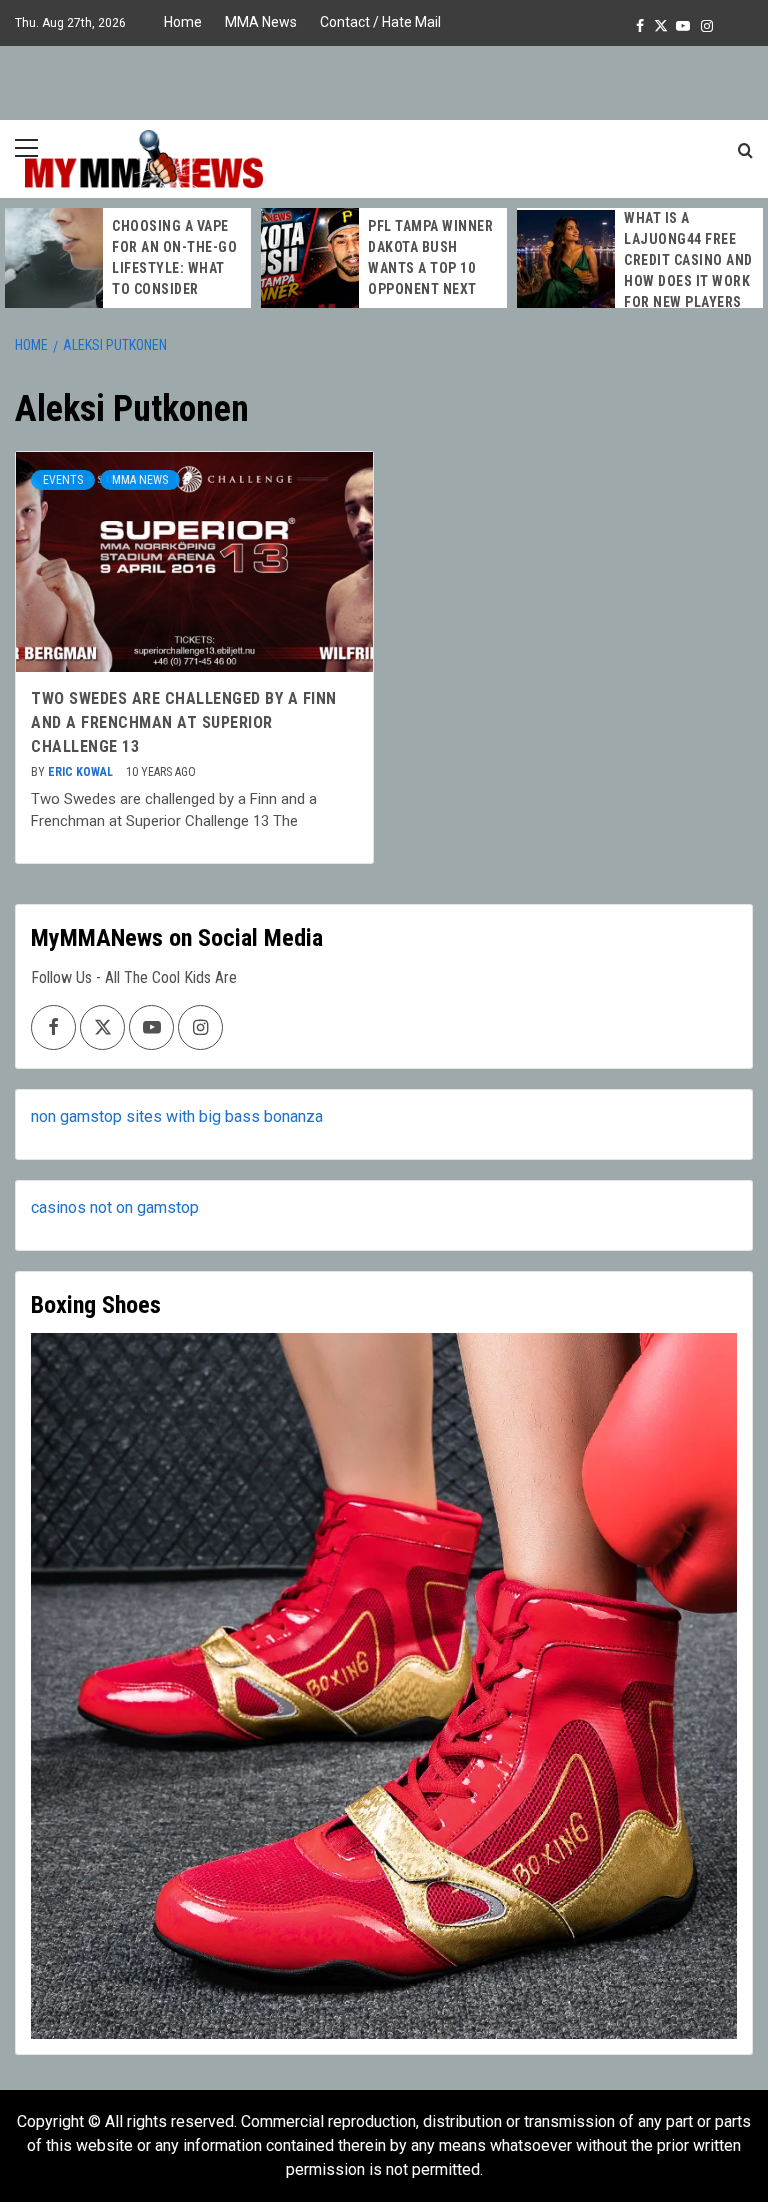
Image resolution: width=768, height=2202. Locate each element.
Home (183, 22)
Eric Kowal (82, 772)
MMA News (261, 22)
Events (63, 480)
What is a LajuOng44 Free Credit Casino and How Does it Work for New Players (688, 260)
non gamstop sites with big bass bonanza (177, 1116)
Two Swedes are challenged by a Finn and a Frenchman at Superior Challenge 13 (184, 722)
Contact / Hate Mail (380, 22)
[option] (128, 258)
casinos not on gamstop (115, 1207)
